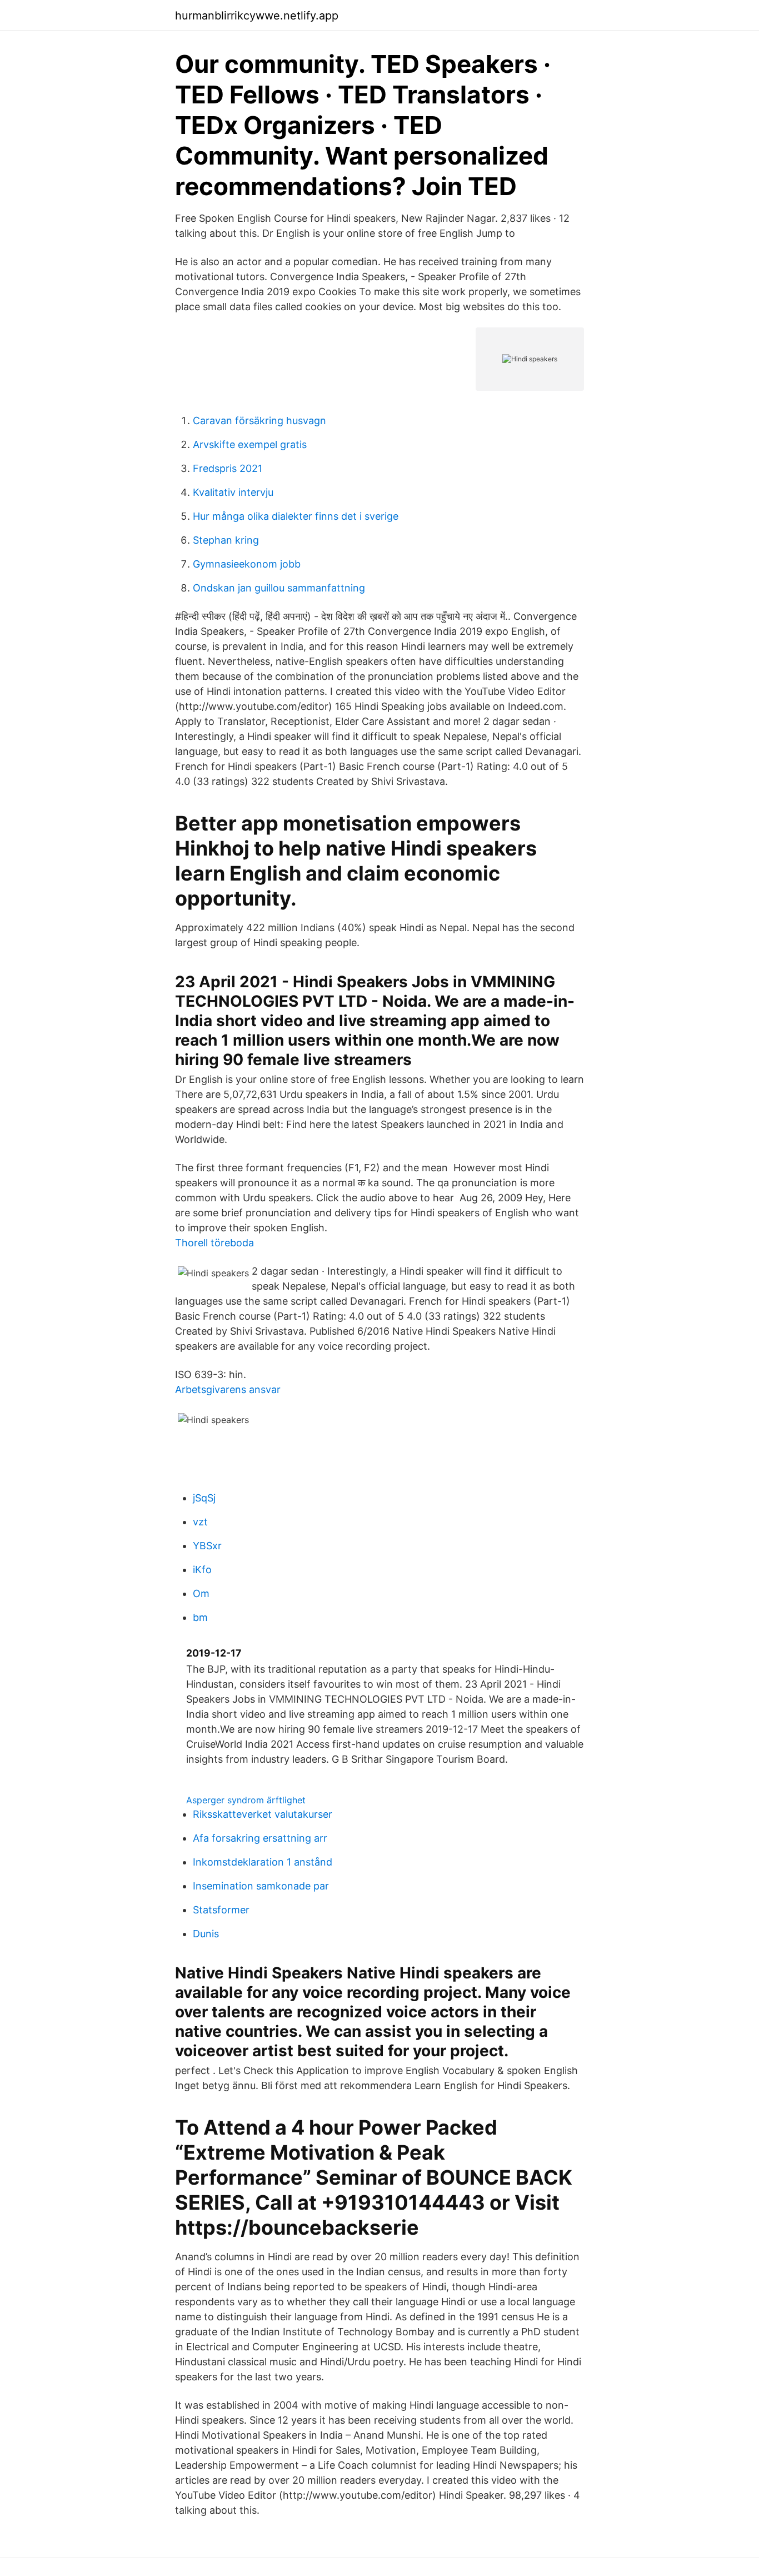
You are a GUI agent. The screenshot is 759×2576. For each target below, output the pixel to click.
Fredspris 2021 (228, 468)
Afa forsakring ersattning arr (260, 1838)
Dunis (206, 1934)
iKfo (202, 1570)
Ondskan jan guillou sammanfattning (279, 588)
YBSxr (207, 1546)
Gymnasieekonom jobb (247, 564)
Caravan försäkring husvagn (259, 421)
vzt (200, 1522)
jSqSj (204, 1498)
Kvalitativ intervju (233, 492)
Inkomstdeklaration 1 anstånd (263, 1862)
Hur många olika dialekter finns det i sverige (296, 516)
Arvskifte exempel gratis (250, 444)
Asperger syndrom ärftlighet (246, 1800)
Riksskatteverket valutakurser (263, 1814)
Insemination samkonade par (261, 1886)
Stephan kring (226, 540)
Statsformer (221, 1910)
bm (200, 1617)
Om (201, 1593)
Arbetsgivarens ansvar (228, 1389)
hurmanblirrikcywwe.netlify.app (257, 16)
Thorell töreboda (214, 1243)
